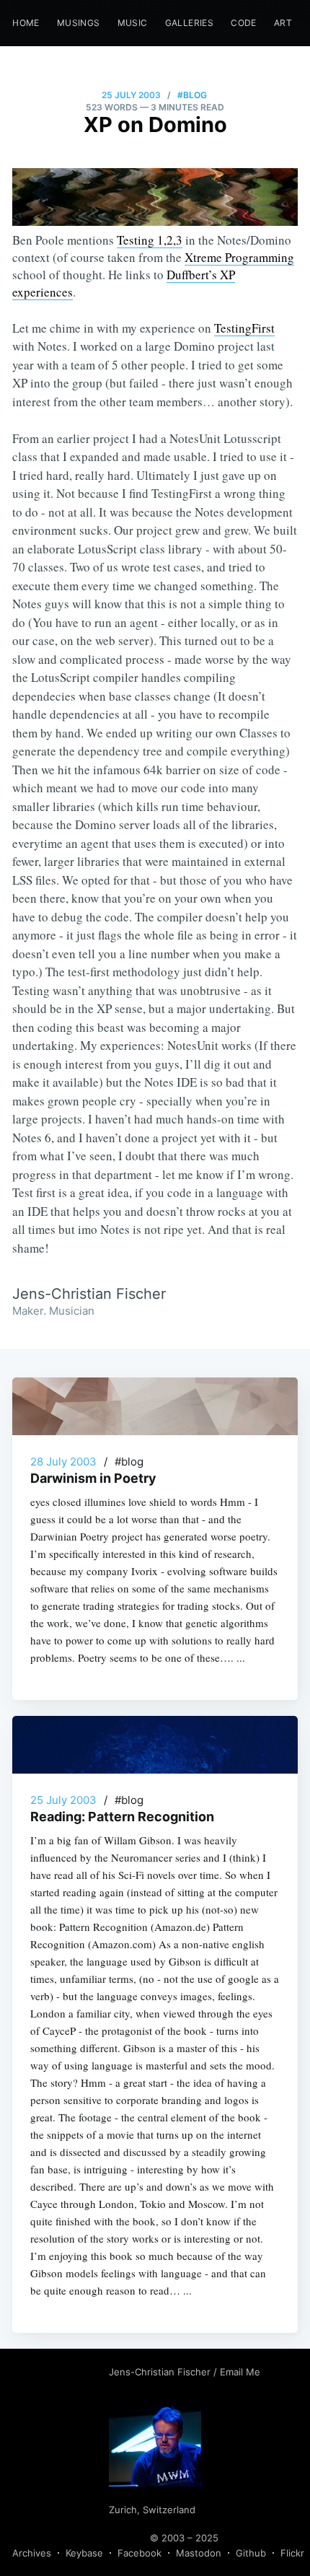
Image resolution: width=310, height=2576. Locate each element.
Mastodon (199, 2553)
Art (283, 23)
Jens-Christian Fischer (161, 2372)
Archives (32, 2553)
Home (26, 23)
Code (244, 23)
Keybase (84, 2553)
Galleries (190, 23)
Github (251, 2553)
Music (133, 23)
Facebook (139, 2553)
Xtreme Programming (239, 257)
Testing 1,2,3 (150, 240)
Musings (79, 23)
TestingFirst (244, 328)
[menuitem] (26, 23)
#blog (192, 95)
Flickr (292, 2553)
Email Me (240, 2372)
